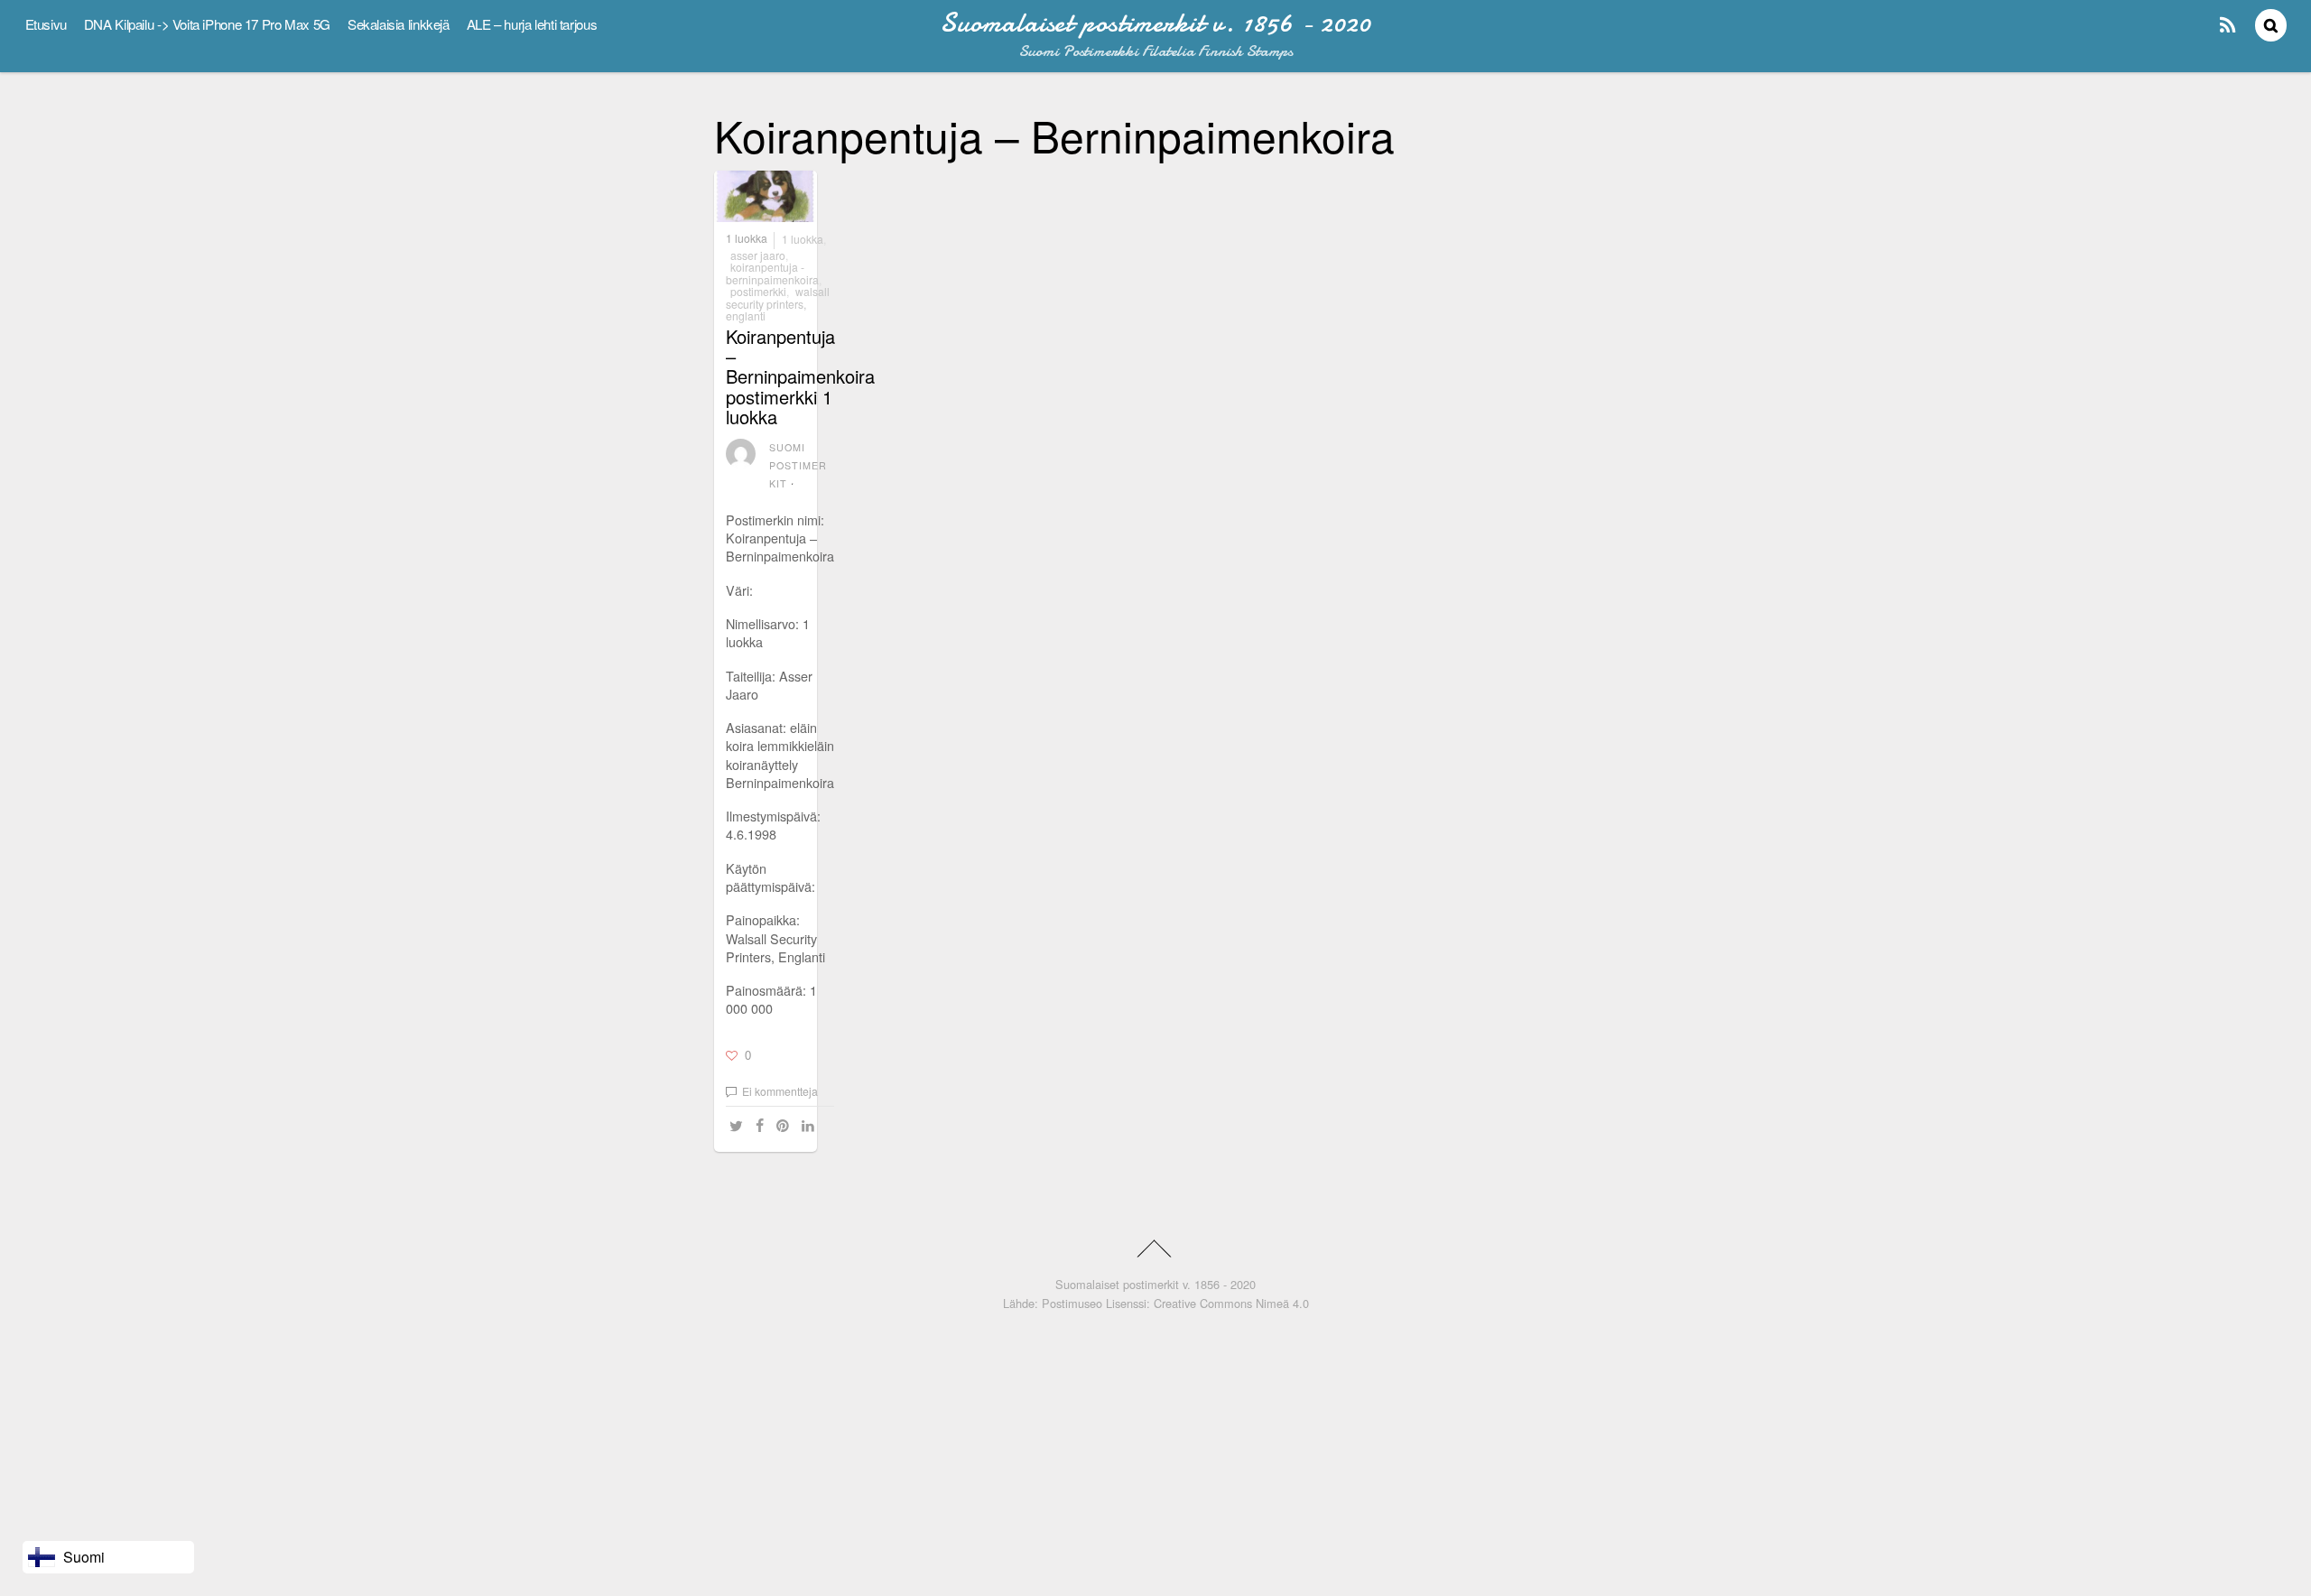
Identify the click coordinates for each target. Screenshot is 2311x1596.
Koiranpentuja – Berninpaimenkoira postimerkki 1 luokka (800, 376)
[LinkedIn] (811, 1125)
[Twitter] (739, 1125)
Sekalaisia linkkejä (399, 24)
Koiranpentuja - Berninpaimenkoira (772, 273)
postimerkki (758, 291)
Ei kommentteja (780, 1091)
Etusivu (46, 24)
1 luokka (747, 239)
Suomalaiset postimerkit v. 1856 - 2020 (1155, 1284)
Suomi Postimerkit (798, 465)
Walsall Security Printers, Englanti (778, 303)
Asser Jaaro (758, 255)
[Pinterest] (785, 1125)
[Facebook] (762, 1125)
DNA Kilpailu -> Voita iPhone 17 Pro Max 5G (207, 24)
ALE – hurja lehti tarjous (532, 24)
